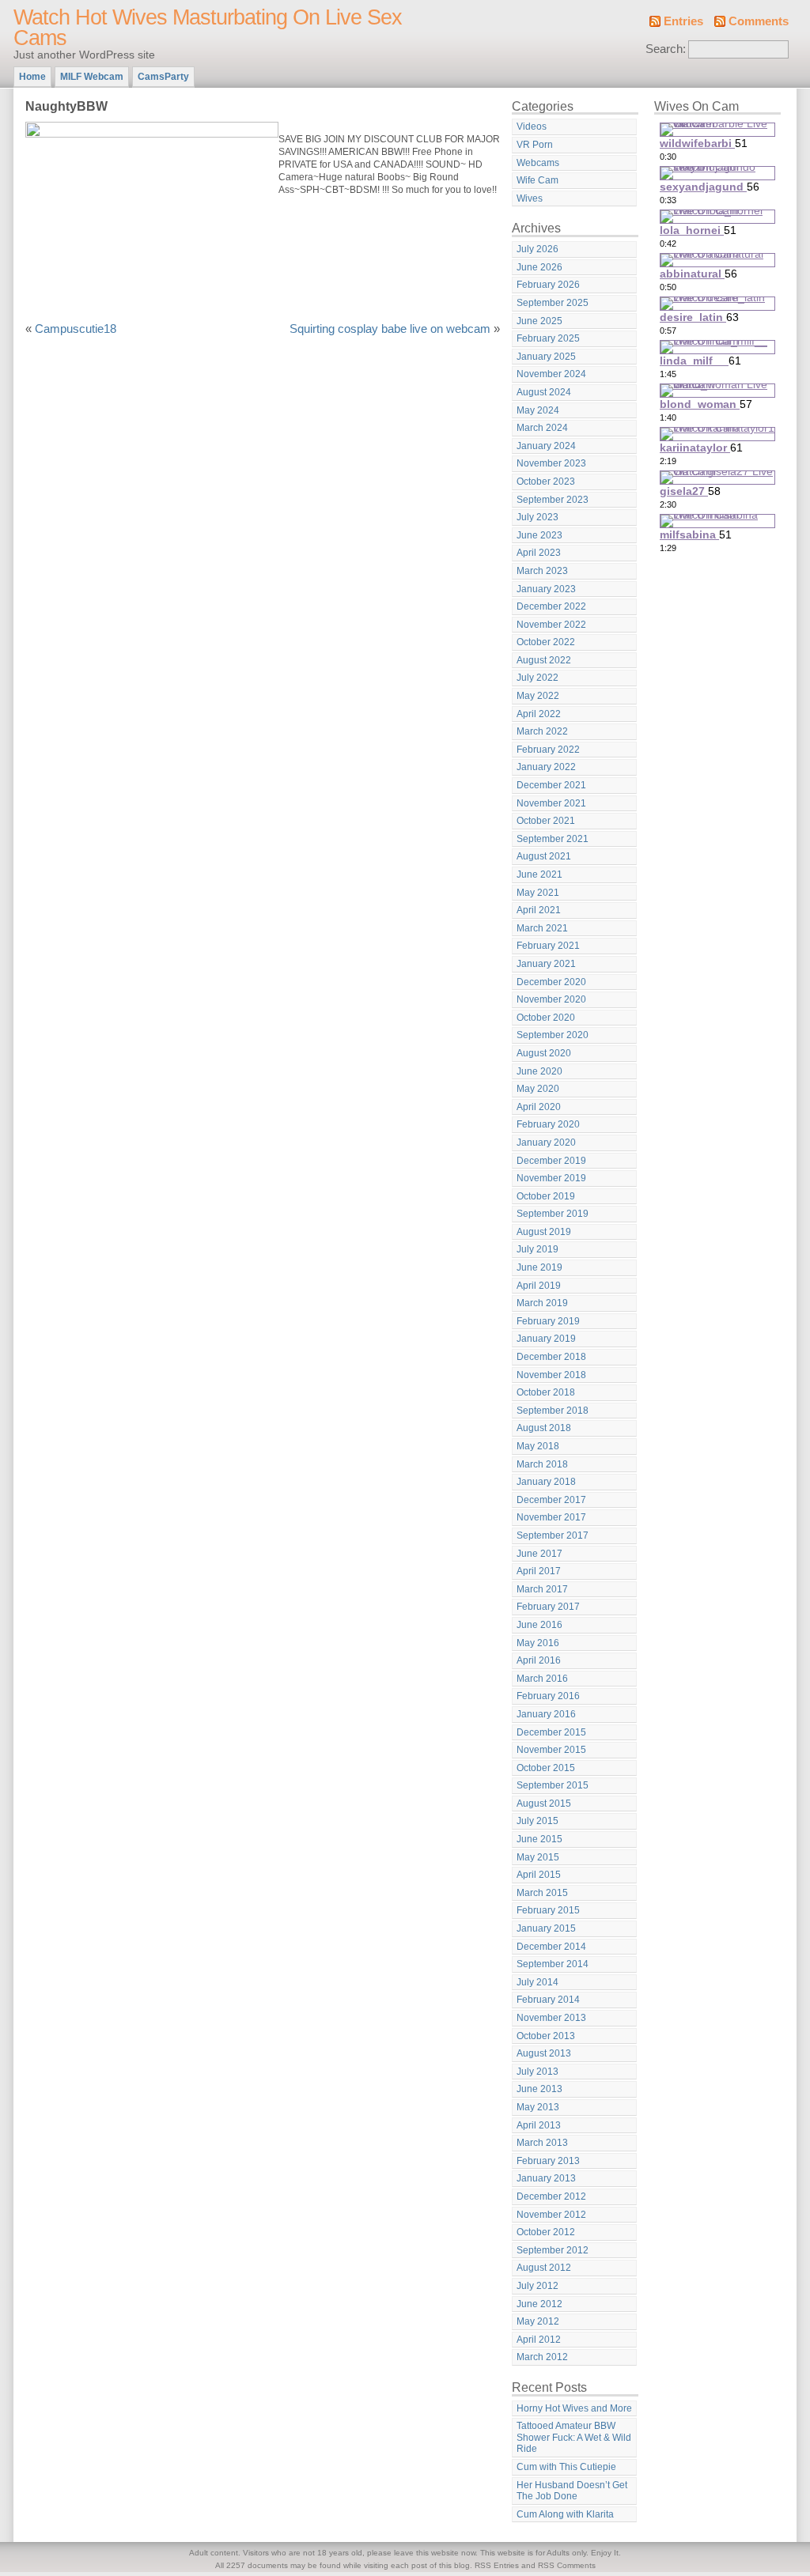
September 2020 (553, 1035)
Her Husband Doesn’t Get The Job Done (572, 2491)
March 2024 (542, 428)
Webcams (538, 163)
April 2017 (539, 1571)
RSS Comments (567, 2565)
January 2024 (546, 446)
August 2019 (544, 1232)
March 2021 (542, 928)
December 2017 (551, 1500)
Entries (683, 21)
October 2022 (546, 642)
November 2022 (551, 625)
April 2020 (539, 1107)
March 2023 (542, 571)
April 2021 (539, 910)
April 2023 (539, 553)
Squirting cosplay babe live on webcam (390, 329)
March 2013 (542, 2143)
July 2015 (537, 1821)
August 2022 (544, 660)
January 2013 (546, 2178)
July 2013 (537, 2072)
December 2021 (551, 785)
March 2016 (542, 1679)
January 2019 (546, 1339)
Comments (759, 21)
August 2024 (544, 392)
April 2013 (539, 2125)
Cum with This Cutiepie (566, 2467)
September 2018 (553, 1411)
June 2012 (539, 2304)
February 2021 (548, 946)
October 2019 (546, 1196)
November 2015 (551, 1750)
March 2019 (542, 1303)
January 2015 (546, 1928)
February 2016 (548, 1696)
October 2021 (546, 821)
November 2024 (551, 374)
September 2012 (553, 2250)
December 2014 (551, 1947)
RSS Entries (497, 2565)
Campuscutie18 (76, 329)
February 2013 (548, 2161)
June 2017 (539, 1554)
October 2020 (546, 1018)
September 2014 (553, 1964)
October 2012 (546, 2232)
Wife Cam (537, 180)
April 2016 (539, 1660)
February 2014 (548, 2000)
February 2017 (548, 1607)
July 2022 (537, 678)
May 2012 (538, 2321)
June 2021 (539, 874)
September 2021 (553, 839)
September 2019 (553, 1214)
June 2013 (539, 2089)
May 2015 (538, 1857)
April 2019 (539, 1286)
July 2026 (537, 249)
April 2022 (539, 714)
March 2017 (542, 1589)
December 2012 (551, 2196)
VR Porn (535, 145)
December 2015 (551, 1732)
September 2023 (553, 500)
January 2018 (546, 1482)
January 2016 (546, 1714)
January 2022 (546, 767)
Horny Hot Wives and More (574, 2408)
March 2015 (542, 1893)
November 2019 (551, 1178)
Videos (532, 127)
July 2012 (537, 2286)
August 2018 (544, 1428)
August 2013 (544, 2053)
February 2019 (548, 1321)
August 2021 (544, 856)
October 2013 (546, 2036)
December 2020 (551, 982)
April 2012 (539, 2340)
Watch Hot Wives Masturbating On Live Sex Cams (208, 28)
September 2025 (553, 303)
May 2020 (538, 1089)
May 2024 (538, 410)
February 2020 (548, 1124)
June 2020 (539, 1071)
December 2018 (551, 1357)
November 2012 (551, 2215)
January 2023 (546, 589)
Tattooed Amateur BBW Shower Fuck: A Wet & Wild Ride (574, 2437)
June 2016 (539, 1625)
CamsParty (163, 77)
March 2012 (542, 2357)
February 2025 (548, 338)
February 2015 (548, 1910)
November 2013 (551, 2018)
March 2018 (542, 1464)
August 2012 (544, 2268)
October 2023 (546, 482)
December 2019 (551, 1161)
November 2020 (551, 999)
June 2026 (539, 267)
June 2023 (539, 535)
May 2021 (538, 893)
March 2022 (542, 731)
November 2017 (551, 1517)
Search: (666, 49)
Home (32, 77)
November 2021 (551, 803)
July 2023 (537, 517)
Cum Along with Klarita (565, 2514)
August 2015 (544, 1804)
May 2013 (538, 2107)
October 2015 (546, 1768)
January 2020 (546, 1143)
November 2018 (551, 1375)
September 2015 (553, 1785)
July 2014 (537, 1982)
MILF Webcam (92, 77)
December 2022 (551, 606)
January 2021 (546, 964)
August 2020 (544, 1053)
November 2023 (551, 463)
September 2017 (553, 1535)
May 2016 (538, 1643)
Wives (530, 198)
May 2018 (538, 1446)
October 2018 (546, 1392)
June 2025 (539, 321)
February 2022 (548, 750)
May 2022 (538, 696)
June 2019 (539, 1267)
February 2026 (548, 285)
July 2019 (537, 1249)
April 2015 (539, 1875)
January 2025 (546, 357)
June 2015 (539, 1839)
